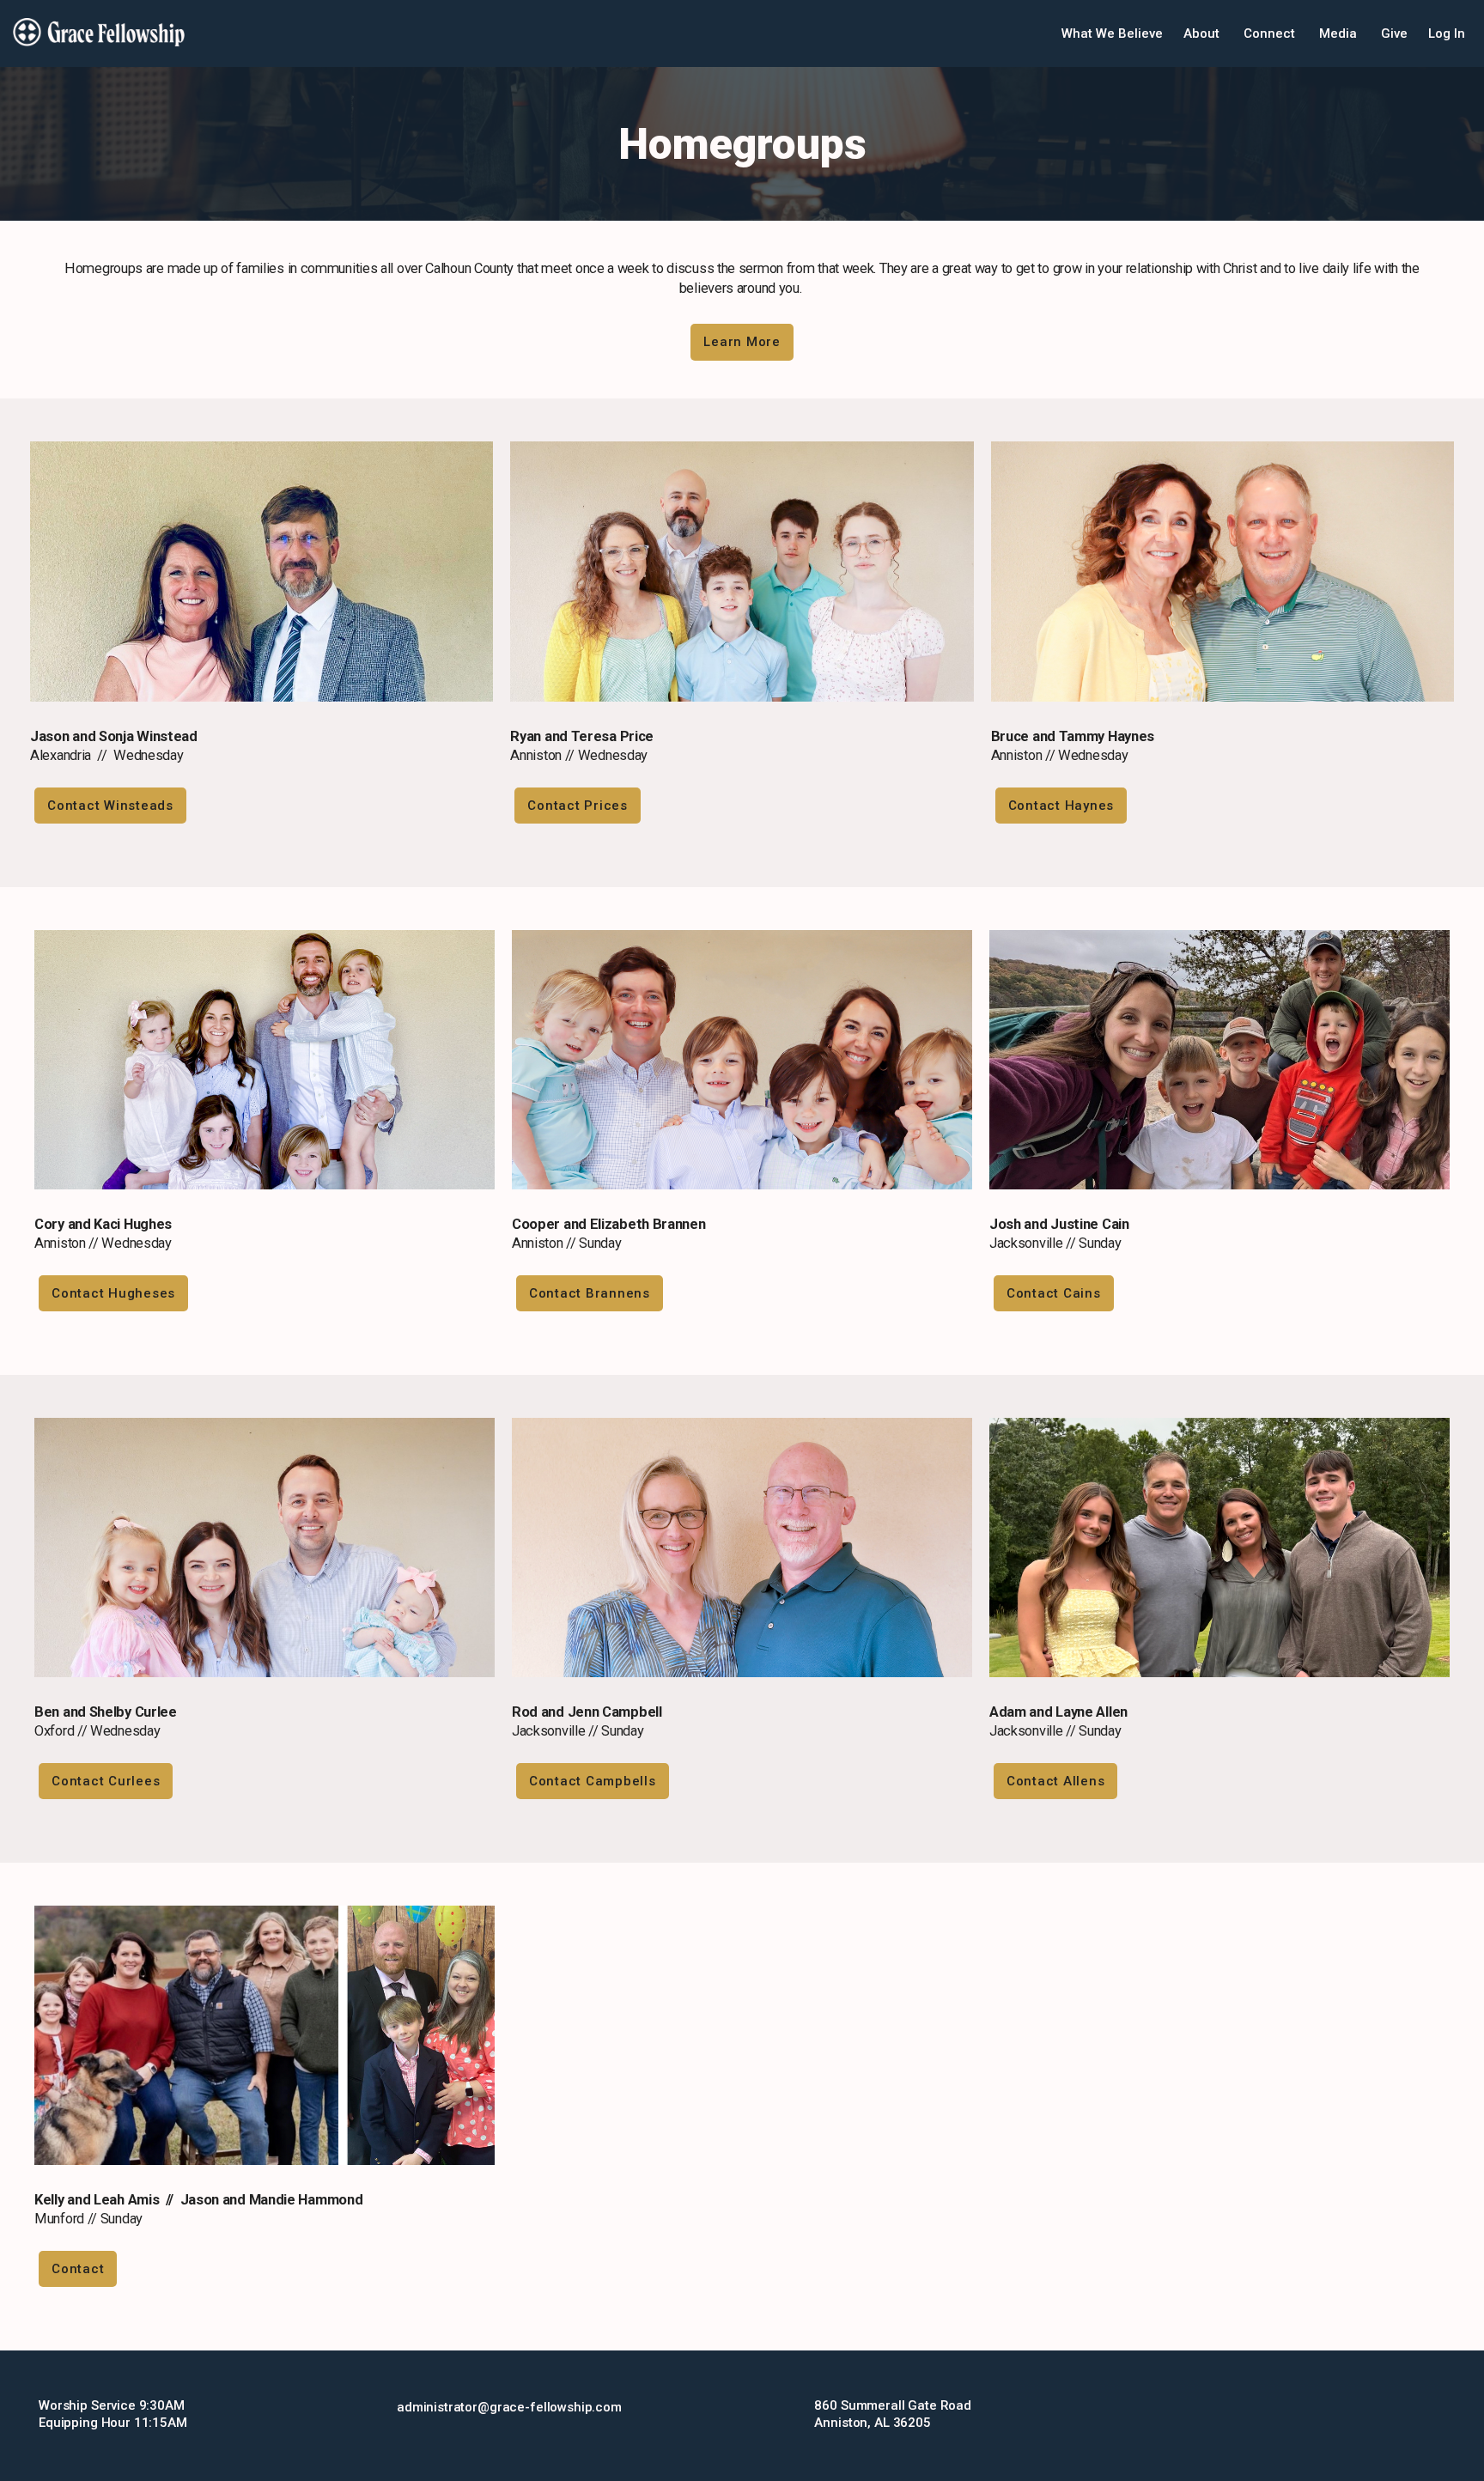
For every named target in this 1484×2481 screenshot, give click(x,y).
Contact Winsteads (110, 806)
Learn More (742, 342)
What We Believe (1112, 33)
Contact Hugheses (113, 1293)
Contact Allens (1056, 1781)
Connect (1271, 33)
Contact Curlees (106, 1781)
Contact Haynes (1061, 806)
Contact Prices (578, 806)
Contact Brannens (590, 1293)
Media (1340, 33)
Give (1394, 33)
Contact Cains (1054, 1293)
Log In (1447, 33)
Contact (78, 2269)
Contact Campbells (593, 1781)
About (1203, 33)
